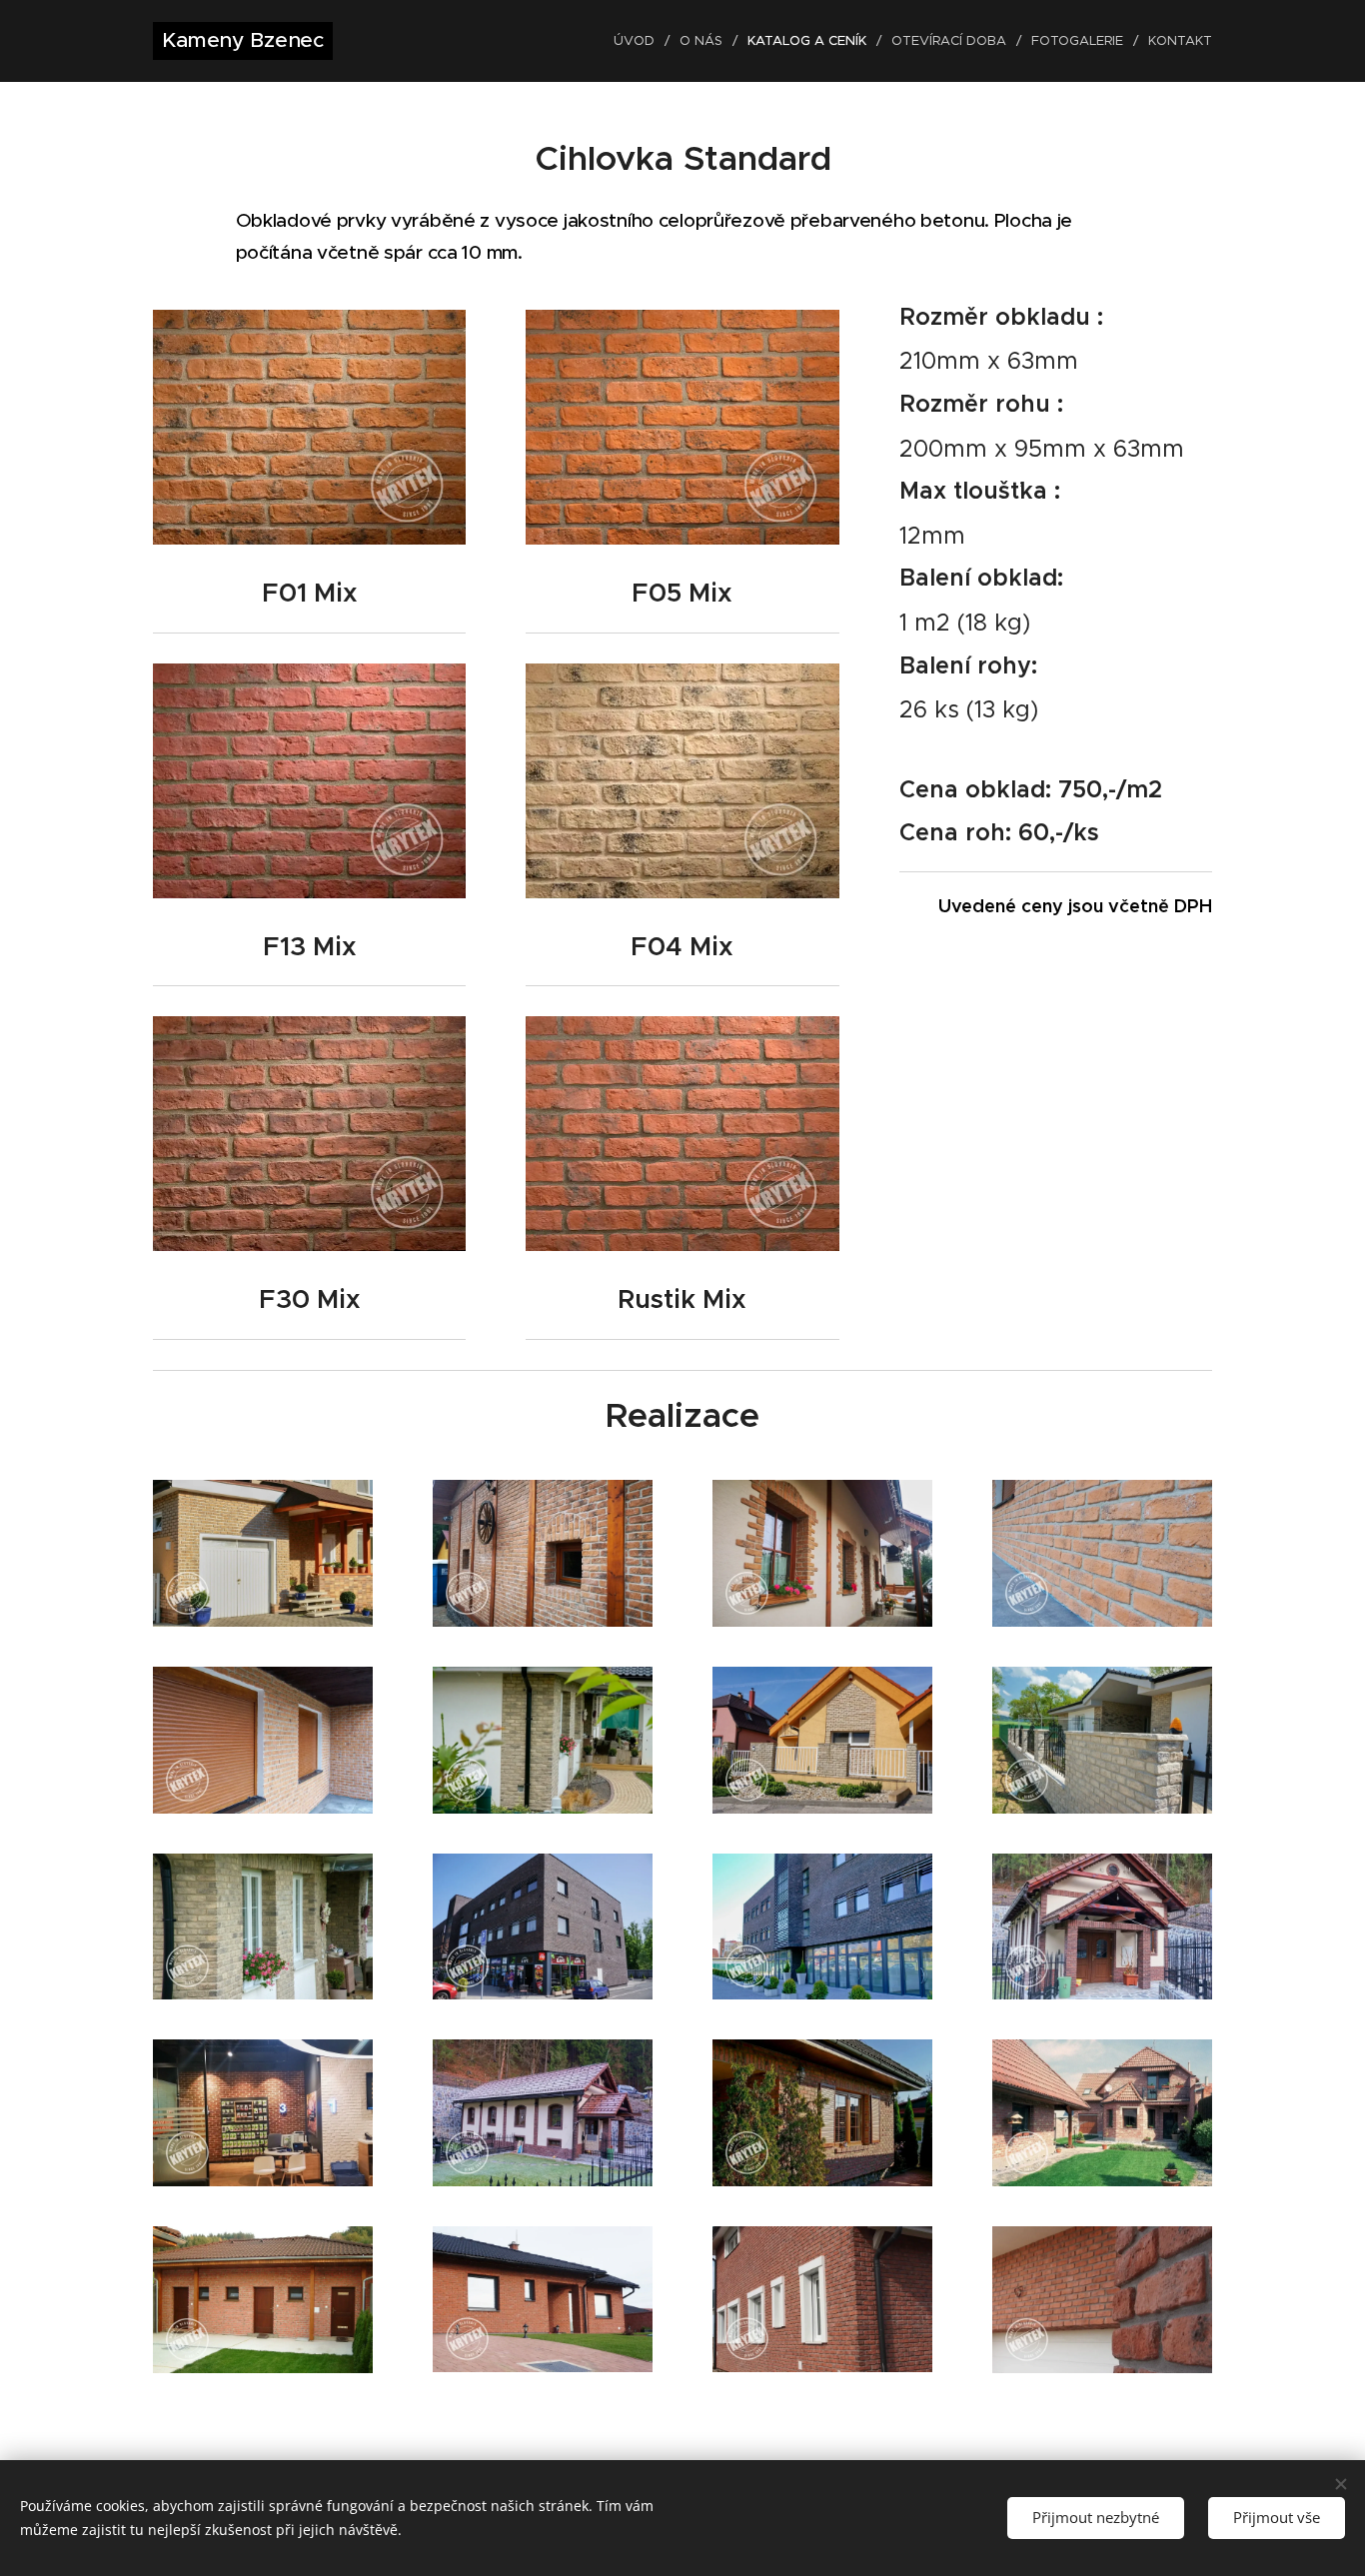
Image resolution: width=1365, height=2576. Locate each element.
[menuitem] (639, 41)
